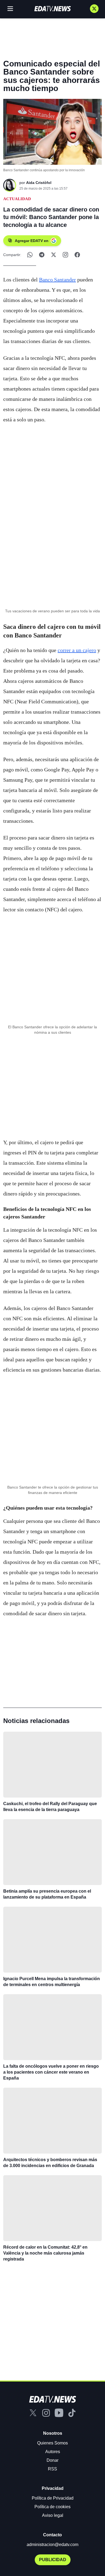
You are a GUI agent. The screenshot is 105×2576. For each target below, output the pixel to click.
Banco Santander (57, 280)
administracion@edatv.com (52, 2545)
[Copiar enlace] (65, 255)
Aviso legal (53, 2515)
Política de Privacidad (53, 2498)
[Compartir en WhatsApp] (30, 255)
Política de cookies (52, 2507)
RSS (52, 2469)
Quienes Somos (52, 2443)
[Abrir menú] (10, 9)
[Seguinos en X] (94, 9)
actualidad (17, 199)
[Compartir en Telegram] (42, 255)
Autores (53, 2452)
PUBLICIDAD (53, 2560)
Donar (52, 2460)
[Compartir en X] (54, 255)
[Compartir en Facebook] (77, 255)
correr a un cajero (77, 650)
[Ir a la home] (52, 9)
